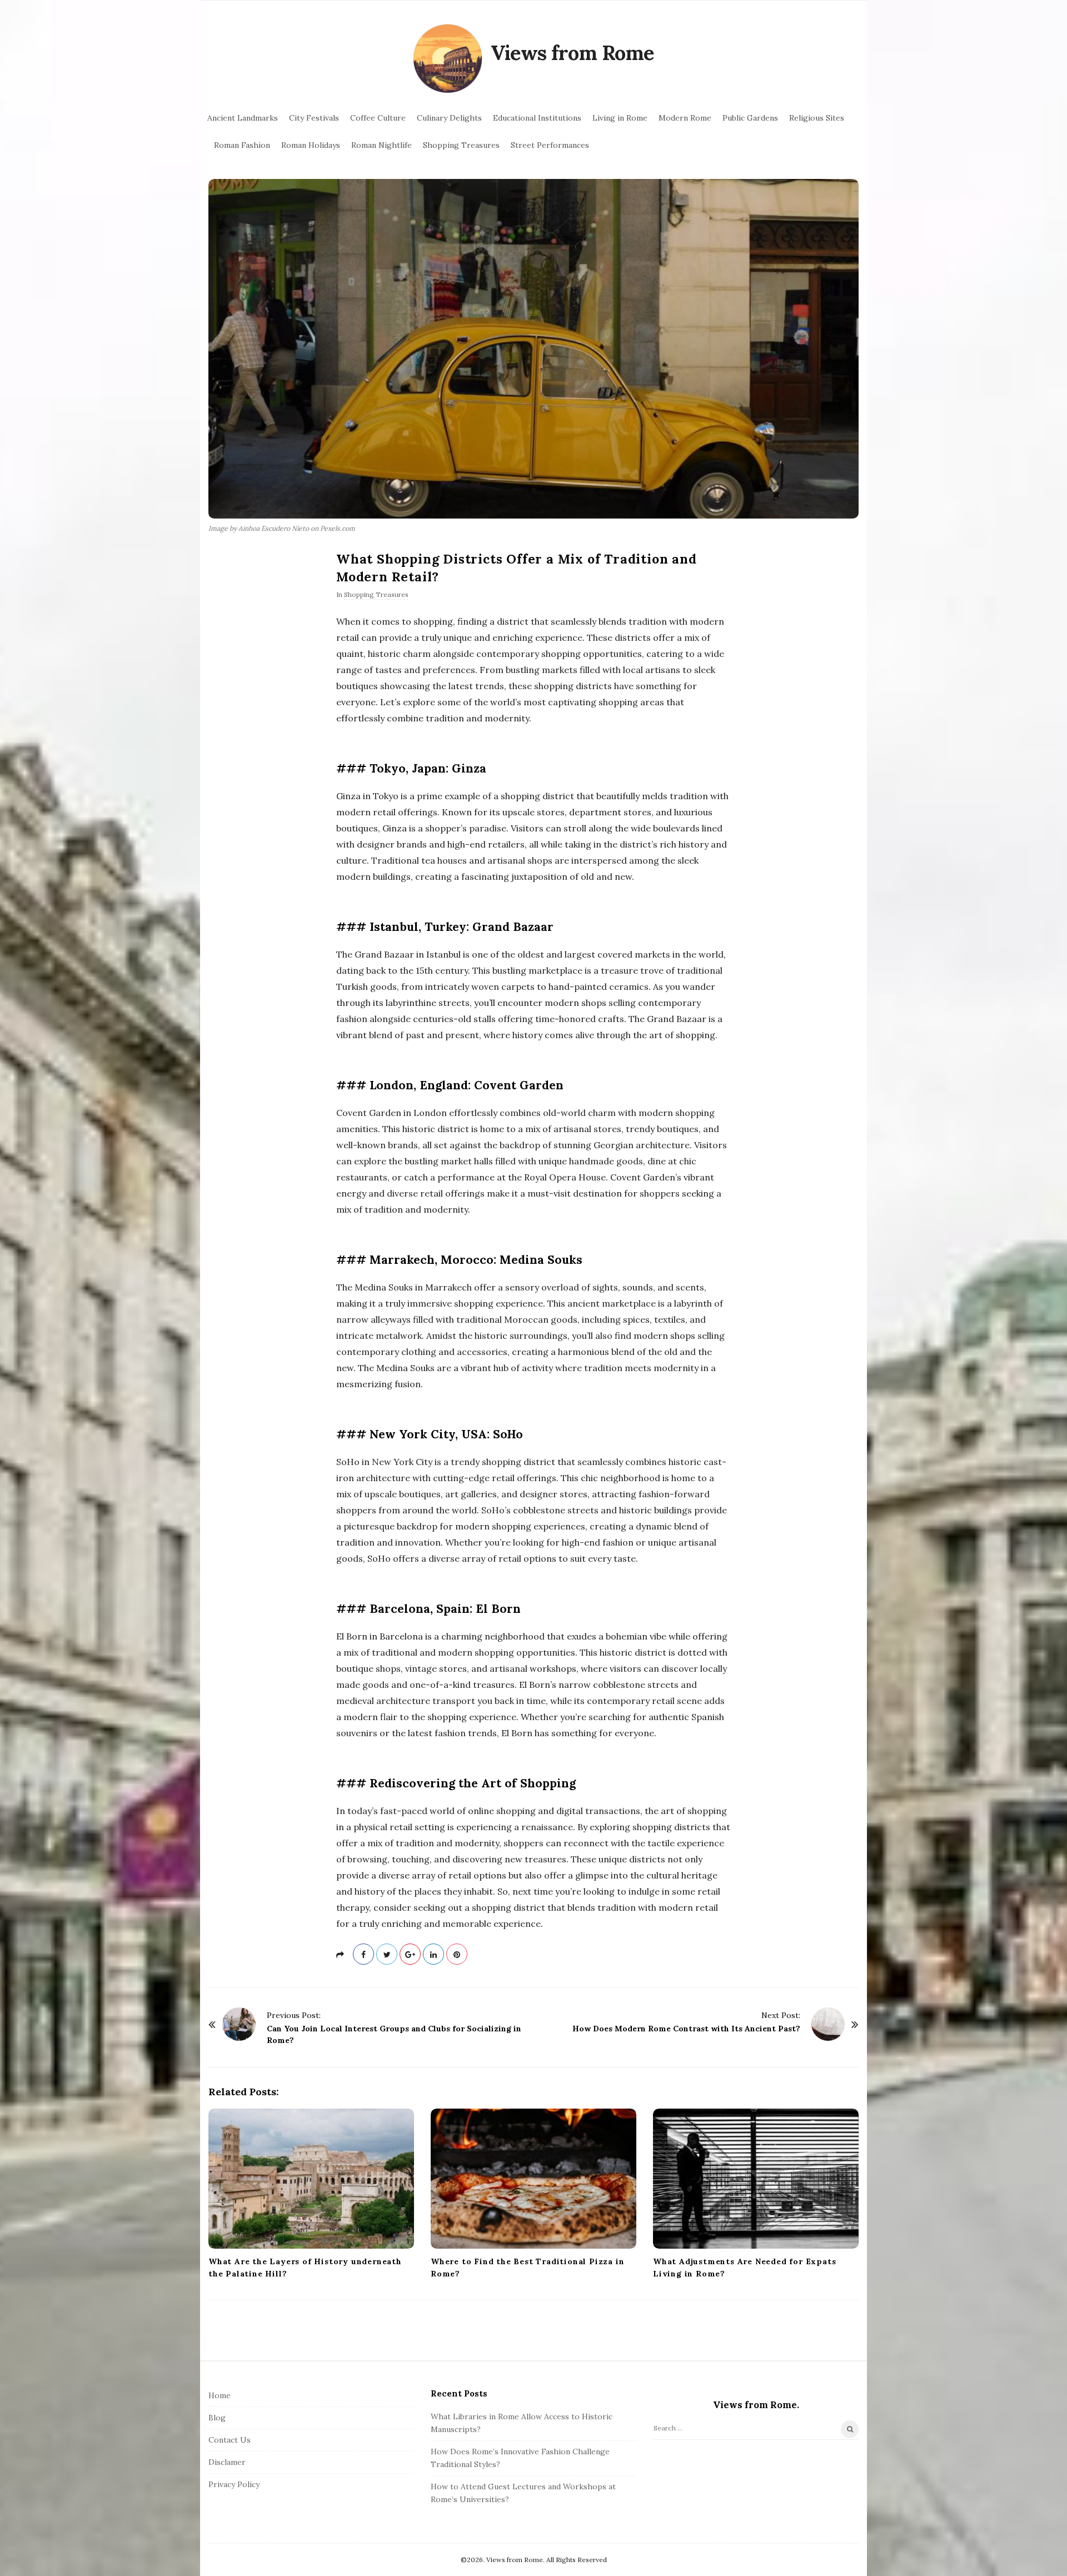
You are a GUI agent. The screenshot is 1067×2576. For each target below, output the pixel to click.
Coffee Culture (378, 118)
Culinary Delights (449, 118)
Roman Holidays (311, 145)
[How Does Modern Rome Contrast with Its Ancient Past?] (828, 2024)
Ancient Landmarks (243, 118)
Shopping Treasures (461, 145)
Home (220, 2395)
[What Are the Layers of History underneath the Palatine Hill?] (311, 2179)
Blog (217, 2418)
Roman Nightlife (382, 145)
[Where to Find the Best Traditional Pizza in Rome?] (533, 2179)
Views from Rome (572, 53)
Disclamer (227, 2462)
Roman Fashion (242, 145)
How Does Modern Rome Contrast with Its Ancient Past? (686, 2029)
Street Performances (550, 145)
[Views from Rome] (448, 59)
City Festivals (314, 118)
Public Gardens (750, 118)
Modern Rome (685, 118)
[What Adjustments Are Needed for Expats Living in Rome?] (756, 2179)
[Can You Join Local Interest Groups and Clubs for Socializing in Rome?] (239, 2024)
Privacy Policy (234, 2484)
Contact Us (230, 2440)
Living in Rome (620, 118)
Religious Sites (817, 118)
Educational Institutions (537, 118)
